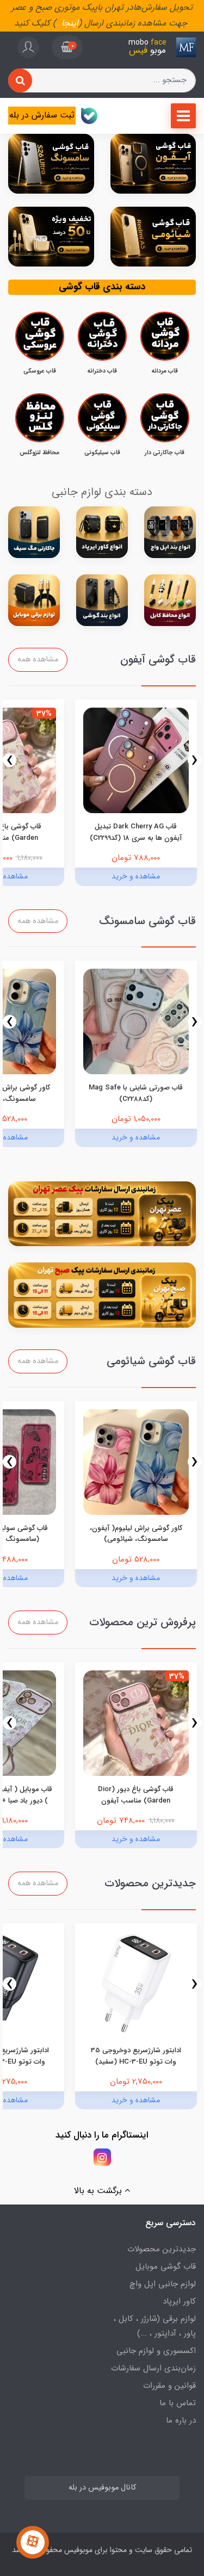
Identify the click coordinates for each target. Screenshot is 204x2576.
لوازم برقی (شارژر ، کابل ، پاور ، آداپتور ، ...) (155, 2326)
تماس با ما (178, 2403)
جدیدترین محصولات (162, 2249)
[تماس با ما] (33, 2542)
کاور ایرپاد (179, 2301)
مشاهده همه (38, 660)
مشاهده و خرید (136, 876)
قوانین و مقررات (169, 2386)
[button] (67, 47)
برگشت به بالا (99, 2191)
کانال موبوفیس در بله (102, 2488)
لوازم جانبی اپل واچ (163, 2284)
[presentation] (194, 760)
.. (59, 23)
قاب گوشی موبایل (166, 2267)
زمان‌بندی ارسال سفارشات (153, 2368)
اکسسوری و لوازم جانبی (156, 2351)
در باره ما (181, 2420)
